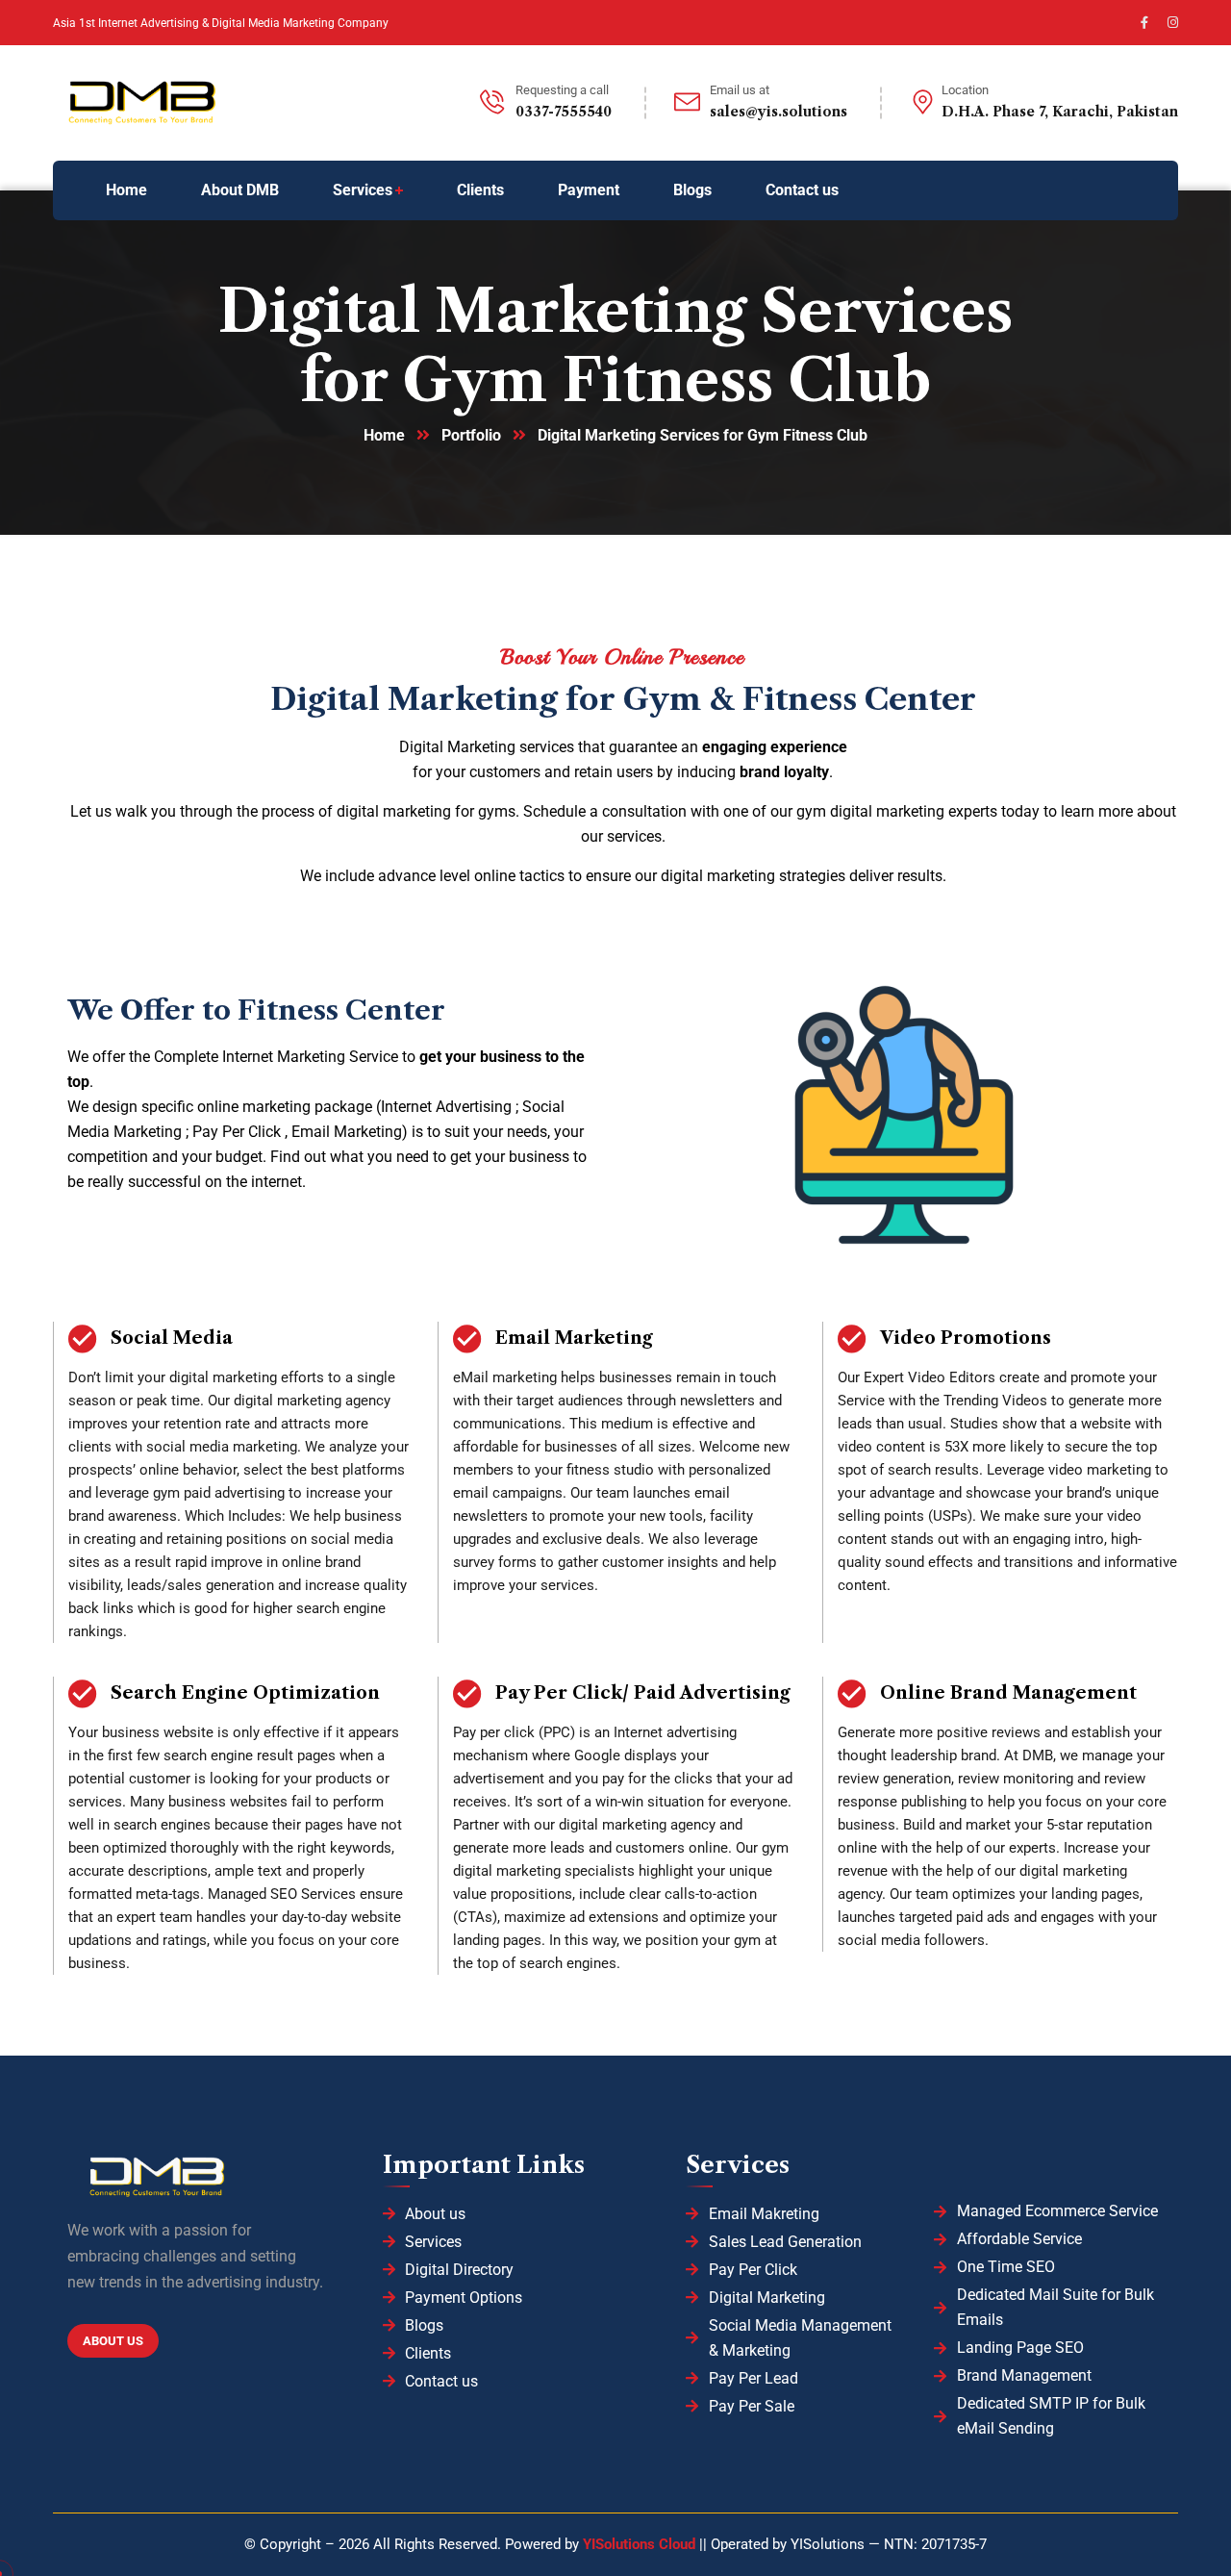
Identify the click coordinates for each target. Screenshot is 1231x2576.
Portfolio (471, 435)
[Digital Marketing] (197, 103)
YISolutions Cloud (641, 2544)
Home (384, 435)
